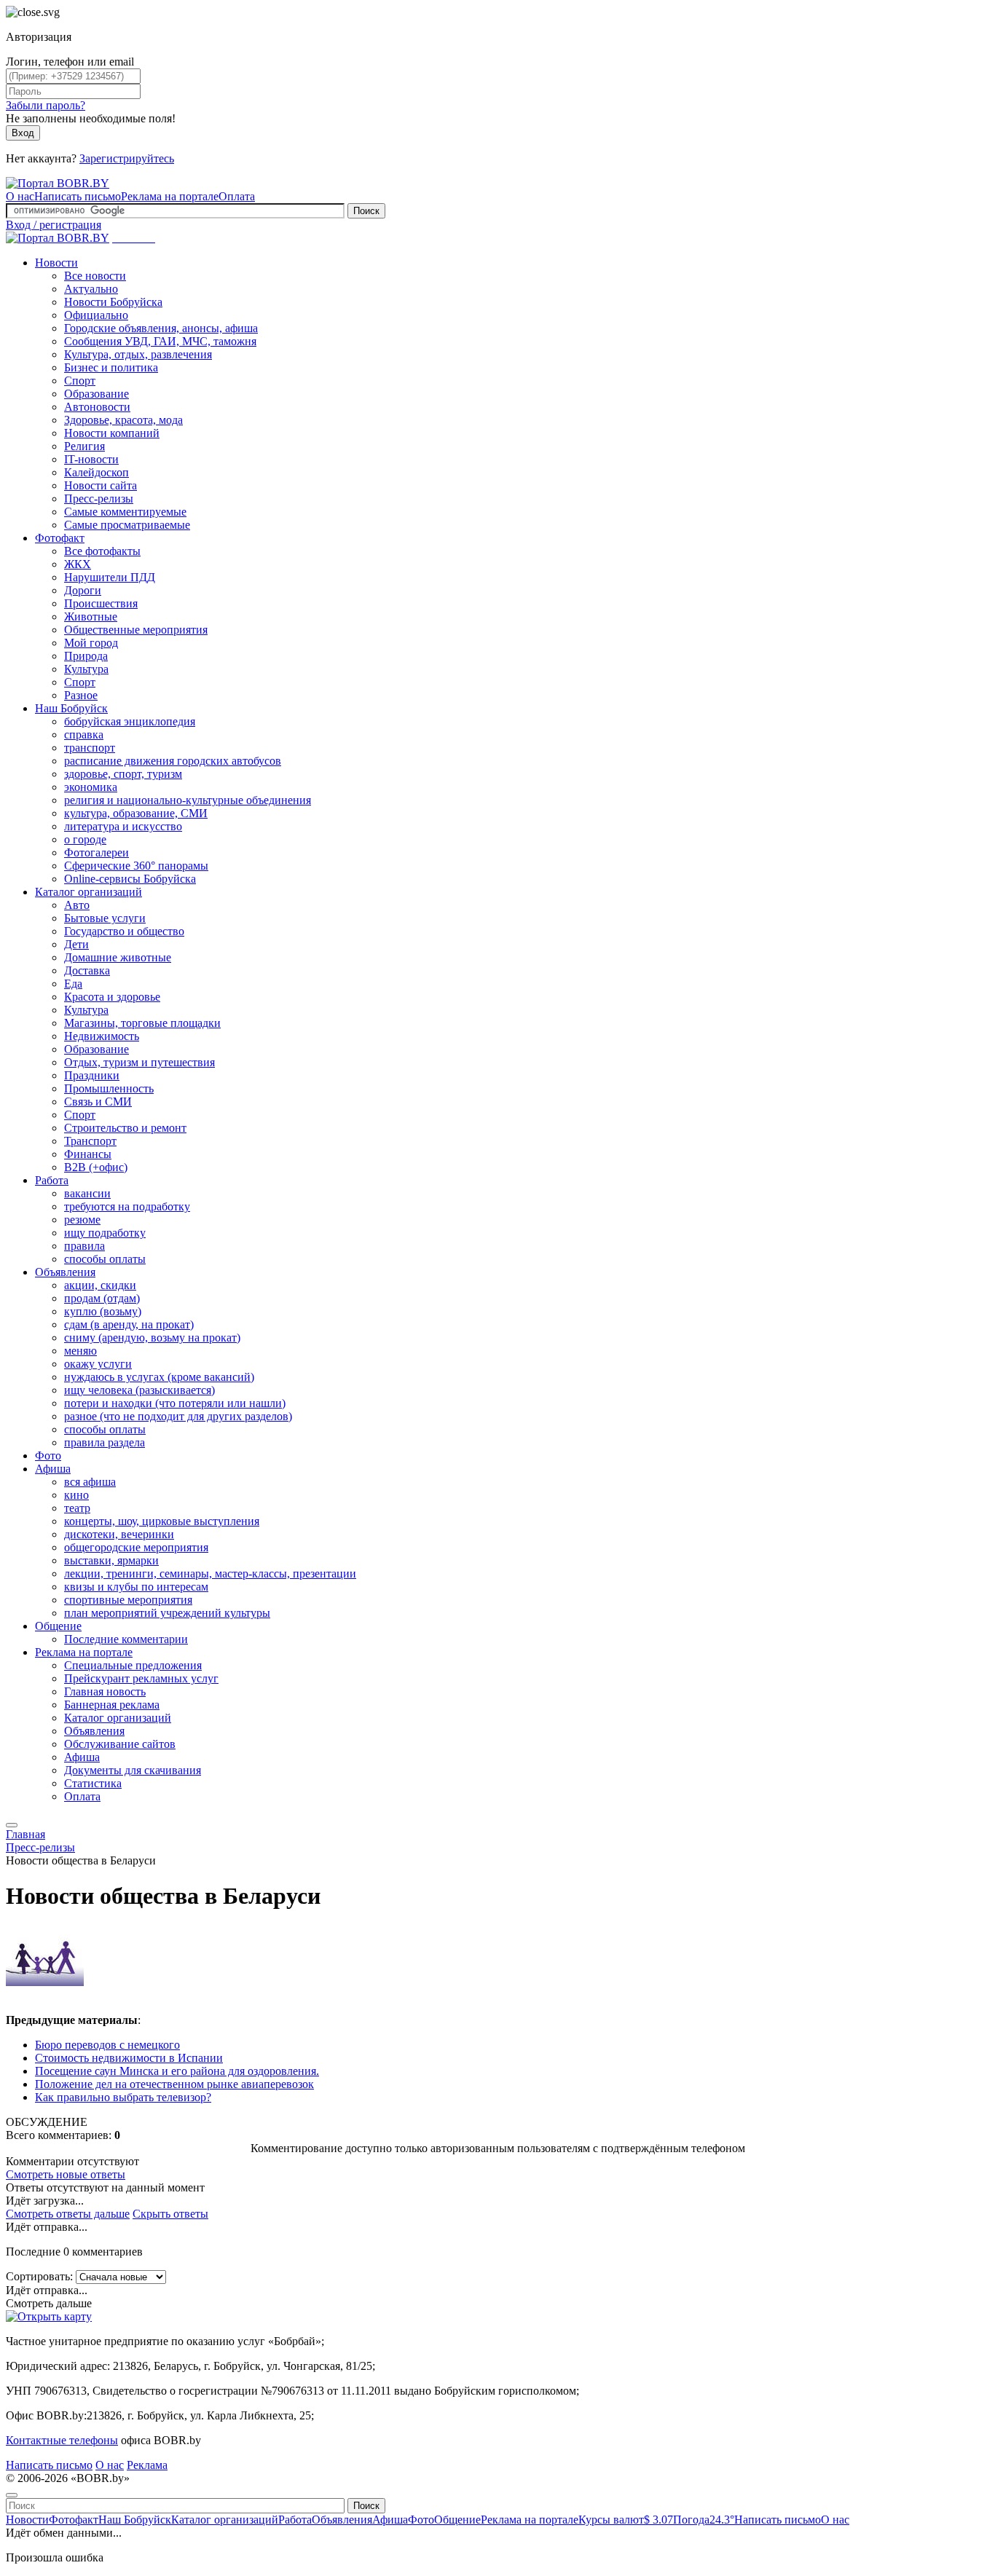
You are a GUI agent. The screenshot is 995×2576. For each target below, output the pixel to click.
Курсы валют (626, 2520)
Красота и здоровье (112, 997)
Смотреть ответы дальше (68, 2214)
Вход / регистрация (54, 225)
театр (77, 1508)
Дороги (83, 590)
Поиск (366, 211)
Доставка (87, 970)
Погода (704, 2520)
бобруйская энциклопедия (130, 721)
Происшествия (101, 603)
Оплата (237, 196)
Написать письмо (78, 196)
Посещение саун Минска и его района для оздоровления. (177, 2071)
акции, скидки (100, 1285)
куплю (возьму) (103, 1311)
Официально (96, 315)
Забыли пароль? (46, 105)
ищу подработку (105, 1233)
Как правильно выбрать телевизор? (123, 2097)
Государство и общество (124, 931)
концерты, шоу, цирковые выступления (162, 1521)
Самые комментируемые (125, 512)
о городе (85, 839)
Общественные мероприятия (136, 630)
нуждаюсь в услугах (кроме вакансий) (159, 1377)
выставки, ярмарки (111, 1560)
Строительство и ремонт (125, 1128)
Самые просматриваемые (127, 525)
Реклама (147, 2465)
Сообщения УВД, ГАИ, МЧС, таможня (160, 341)
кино (76, 1495)
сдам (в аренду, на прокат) (129, 1324)
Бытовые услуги (105, 918)
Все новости (95, 276)
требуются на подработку (127, 1206)
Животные (91, 617)
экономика (91, 787)
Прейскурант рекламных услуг (141, 1678)
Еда (73, 984)
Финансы (88, 1154)
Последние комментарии (126, 1639)
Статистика (93, 1783)
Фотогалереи (97, 852)
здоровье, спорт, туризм (123, 774)
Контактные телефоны (62, 2440)
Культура (86, 669)
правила (84, 1246)
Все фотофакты (102, 551)
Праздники (92, 1075)
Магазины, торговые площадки (142, 1023)
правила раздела (105, 1442)
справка (84, 734)
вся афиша (90, 1482)
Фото (48, 1456)
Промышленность (109, 1088)
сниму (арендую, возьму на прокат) (152, 1338)
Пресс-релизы (99, 499)
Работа (52, 1180)
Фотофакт (60, 538)
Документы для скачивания (133, 1770)
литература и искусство (123, 826)
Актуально (91, 289)
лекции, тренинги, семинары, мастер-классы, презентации (210, 1573)
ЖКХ (78, 564)
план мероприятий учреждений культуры (167, 1613)
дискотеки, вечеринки (119, 1534)
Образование (97, 394)
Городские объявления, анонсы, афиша (161, 328)
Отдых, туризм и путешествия (139, 1062)
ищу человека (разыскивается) (139, 1390)
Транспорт (90, 1141)
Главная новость (105, 1691)
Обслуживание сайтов (120, 1744)
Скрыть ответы (170, 2214)
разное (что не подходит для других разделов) (178, 1416)
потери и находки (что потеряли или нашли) (175, 1403)
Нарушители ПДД (110, 577)
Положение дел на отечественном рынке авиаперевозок (174, 2084)
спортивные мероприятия (128, 1600)
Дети (76, 944)
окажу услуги (98, 1364)
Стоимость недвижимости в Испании (129, 2058)
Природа (86, 656)
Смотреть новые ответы (66, 2174)
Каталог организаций (89, 892)
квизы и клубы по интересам (136, 1587)
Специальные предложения (133, 1665)
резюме (82, 1220)
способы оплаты (105, 1259)
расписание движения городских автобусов (173, 761)
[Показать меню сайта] (12, 1825)
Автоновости (97, 407)
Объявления (65, 1272)
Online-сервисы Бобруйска (130, 879)
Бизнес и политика (111, 367)
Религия (84, 446)
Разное (81, 695)
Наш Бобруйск (71, 708)
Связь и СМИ (98, 1102)
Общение (58, 1626)
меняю (80, 1351)
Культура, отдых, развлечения (138, 354)
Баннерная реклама (112, 1705)
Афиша (53, 1469)
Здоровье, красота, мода (123, 420)
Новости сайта (101, 485)
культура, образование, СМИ (136, 813)
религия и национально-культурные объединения (188, 800)
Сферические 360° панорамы (136, 866)
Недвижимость (102, 1036)
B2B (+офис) (96, 1167)
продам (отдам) (102, 1298)
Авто (77, 905)
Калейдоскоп (97, 472)
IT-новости (91, 459)
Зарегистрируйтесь (127, 158)
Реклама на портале (170, 196)
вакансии (87, 1193)
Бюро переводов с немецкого (107, 2045)
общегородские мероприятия (136, 1547)
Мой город (91, 643)
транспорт (90, 748)
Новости (56, 263)
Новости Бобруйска (113, 302)
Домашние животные (118, 957)
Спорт (80, 381)
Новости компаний (112, 433)
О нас (20, 196)
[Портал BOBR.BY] (58, 183)
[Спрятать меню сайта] (12, 2495)
